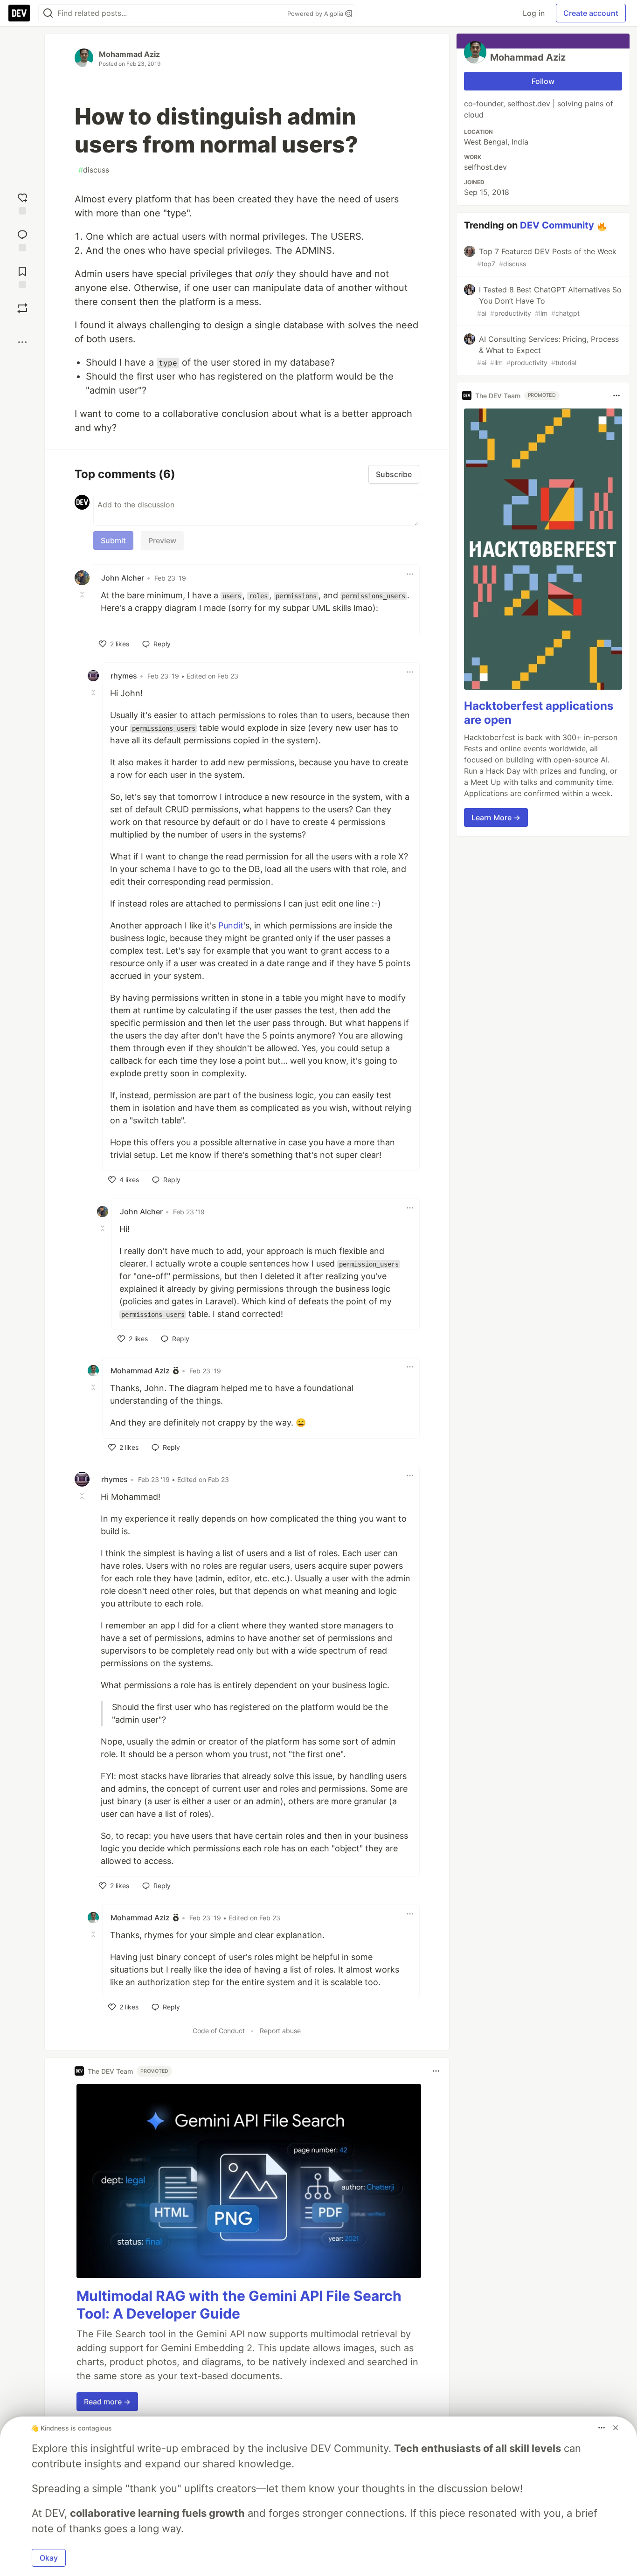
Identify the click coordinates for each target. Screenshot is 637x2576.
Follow (543, 81)
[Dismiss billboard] (616, 2428)
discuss (94, 170)
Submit (113, 540)
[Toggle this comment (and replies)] (83, 595)
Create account (591, 13)
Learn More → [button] (496, 817)
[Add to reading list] (22, 276)
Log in (534, 13)
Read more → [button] (107, 2402)
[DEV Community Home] (19, 13)
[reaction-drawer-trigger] (22, 203)
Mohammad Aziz (129, 54)
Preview (162, 540)
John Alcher (123, 578)
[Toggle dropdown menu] (410, 574)
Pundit (231, 925)
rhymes (124, 676)
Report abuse (280, 2031)
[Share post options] (22, 342)
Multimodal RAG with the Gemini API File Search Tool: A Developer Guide (239, 2305)
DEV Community (557, 225)
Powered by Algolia (316, 14)
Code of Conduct (219, 2031)
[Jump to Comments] (22, 239)
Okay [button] (49, 2558)
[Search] (48, 13)
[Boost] (22, 308)
